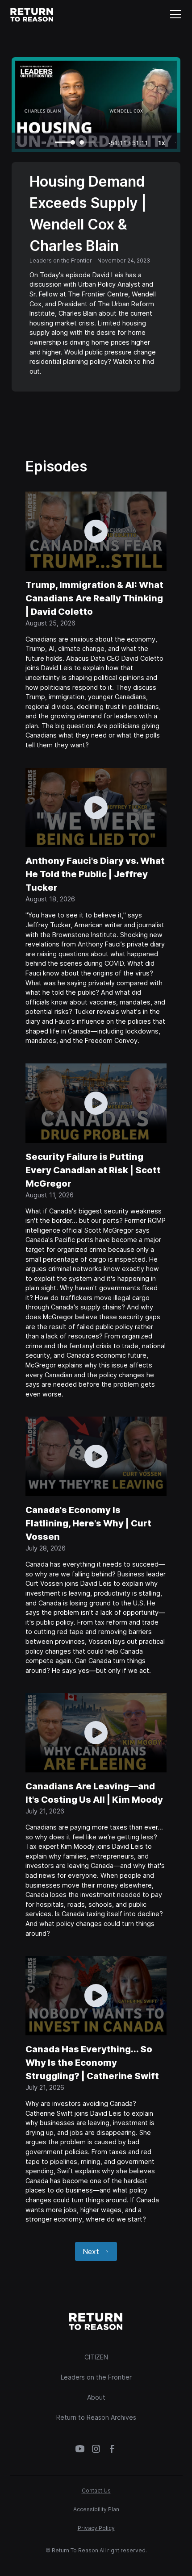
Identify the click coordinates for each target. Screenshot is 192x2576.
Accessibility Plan (96, 2509)
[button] (174, 14)
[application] (96, 105)
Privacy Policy (96, 2528)
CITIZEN (96, 2357)
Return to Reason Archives (96, 2417)
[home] (32, 14)
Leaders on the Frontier (96, 2377)
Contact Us (96, 2491)
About (96, 2397)
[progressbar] (128, 142)
